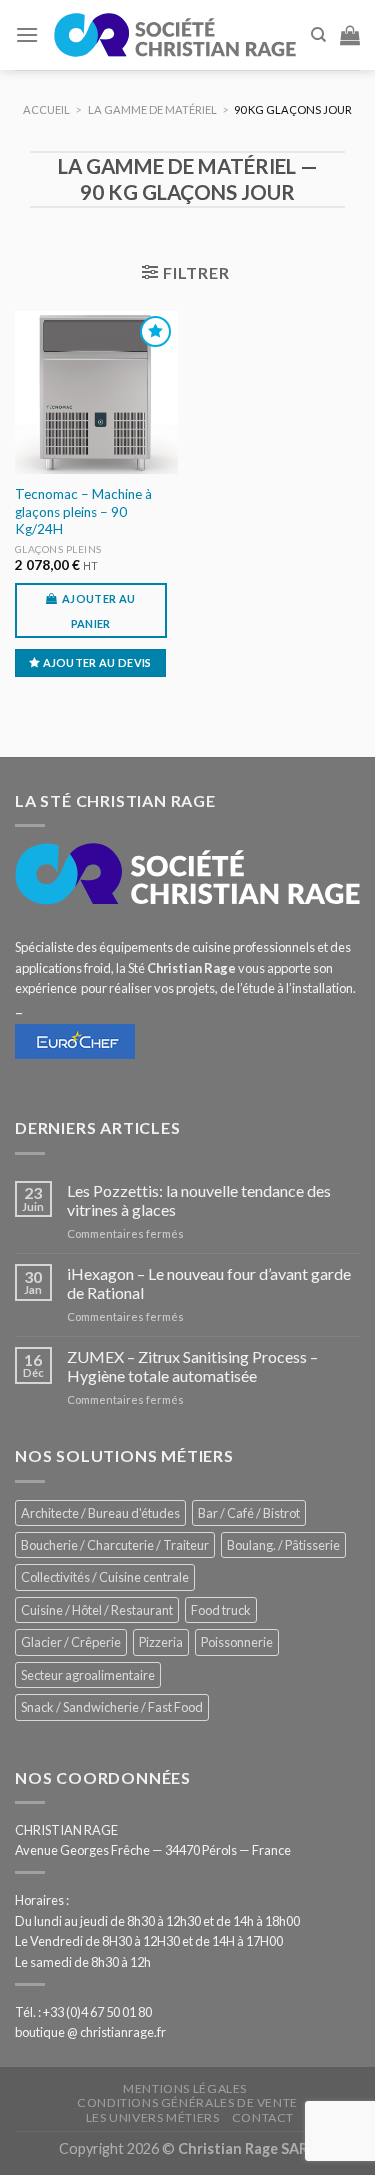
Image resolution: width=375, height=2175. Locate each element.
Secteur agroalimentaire (88, 1675)
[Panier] (350, 35)
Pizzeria (161, 1642)
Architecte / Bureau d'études (100, 1513)
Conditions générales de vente (187, 2102)
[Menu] (27, 34)
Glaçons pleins (58, 549)
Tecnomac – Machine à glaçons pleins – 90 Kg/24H (83, 511)
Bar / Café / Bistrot (249, 1513)
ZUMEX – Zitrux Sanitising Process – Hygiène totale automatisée (192, 1366)
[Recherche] (318, 35)
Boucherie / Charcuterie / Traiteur (115, 1545)
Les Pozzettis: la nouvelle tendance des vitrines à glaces (199, 1200)
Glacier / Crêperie (71, 1642)
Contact (263, 2117)
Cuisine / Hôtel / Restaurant (97, 1610)
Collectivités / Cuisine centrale (105, 1577)
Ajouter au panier (98, 611)
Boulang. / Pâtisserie (283, 1545)
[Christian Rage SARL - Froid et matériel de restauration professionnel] (174, 35)
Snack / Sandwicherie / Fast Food (112, 1707)
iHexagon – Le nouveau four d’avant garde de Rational (209, 1283)
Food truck (221, 1610)
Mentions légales (185, 2088)
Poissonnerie (237, 1642)
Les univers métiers (153, 2117)
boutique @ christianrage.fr (90, 2032)
